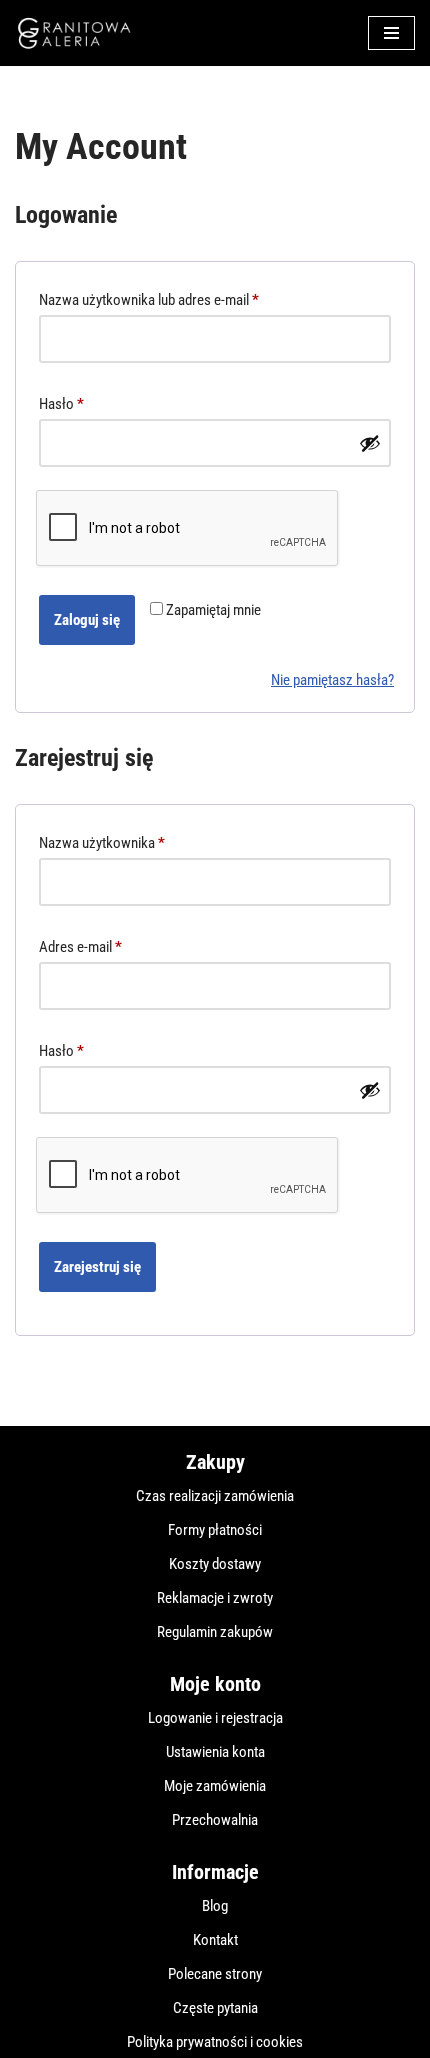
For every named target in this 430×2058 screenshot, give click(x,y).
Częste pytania (215, 2008)
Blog (215, 1906)
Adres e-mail (80, 946)
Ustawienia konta (215, 1752)
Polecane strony (215, 1974)
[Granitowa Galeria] (75, 33)
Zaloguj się (87, 620)
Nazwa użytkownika (102, 842)
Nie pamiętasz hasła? (332, 680)
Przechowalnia (215, 1820)
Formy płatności (215, 1530)
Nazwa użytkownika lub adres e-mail (149, 299)
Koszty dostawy (215, 1564)
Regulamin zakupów (215, 1632)
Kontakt (215, 1940)
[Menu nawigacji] (391, 33)
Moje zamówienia (215, 1786)
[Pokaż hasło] (370, 443)
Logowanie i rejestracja (215, 1718)
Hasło (61, 403)
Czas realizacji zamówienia (215, 1496)
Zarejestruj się (97, 1267)
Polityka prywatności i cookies (215, 2042)
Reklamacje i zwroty (215, 1598)
